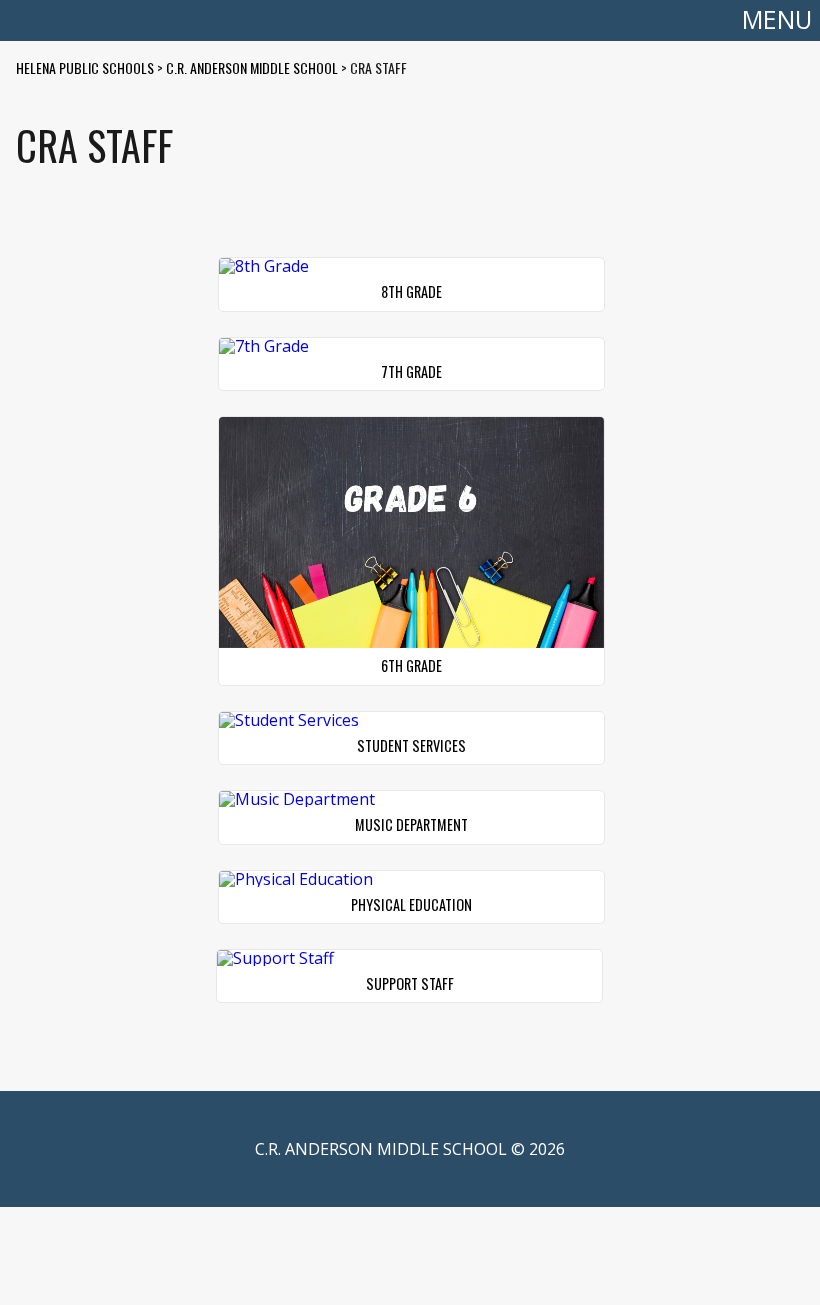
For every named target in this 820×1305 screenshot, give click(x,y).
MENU (777, 19)
